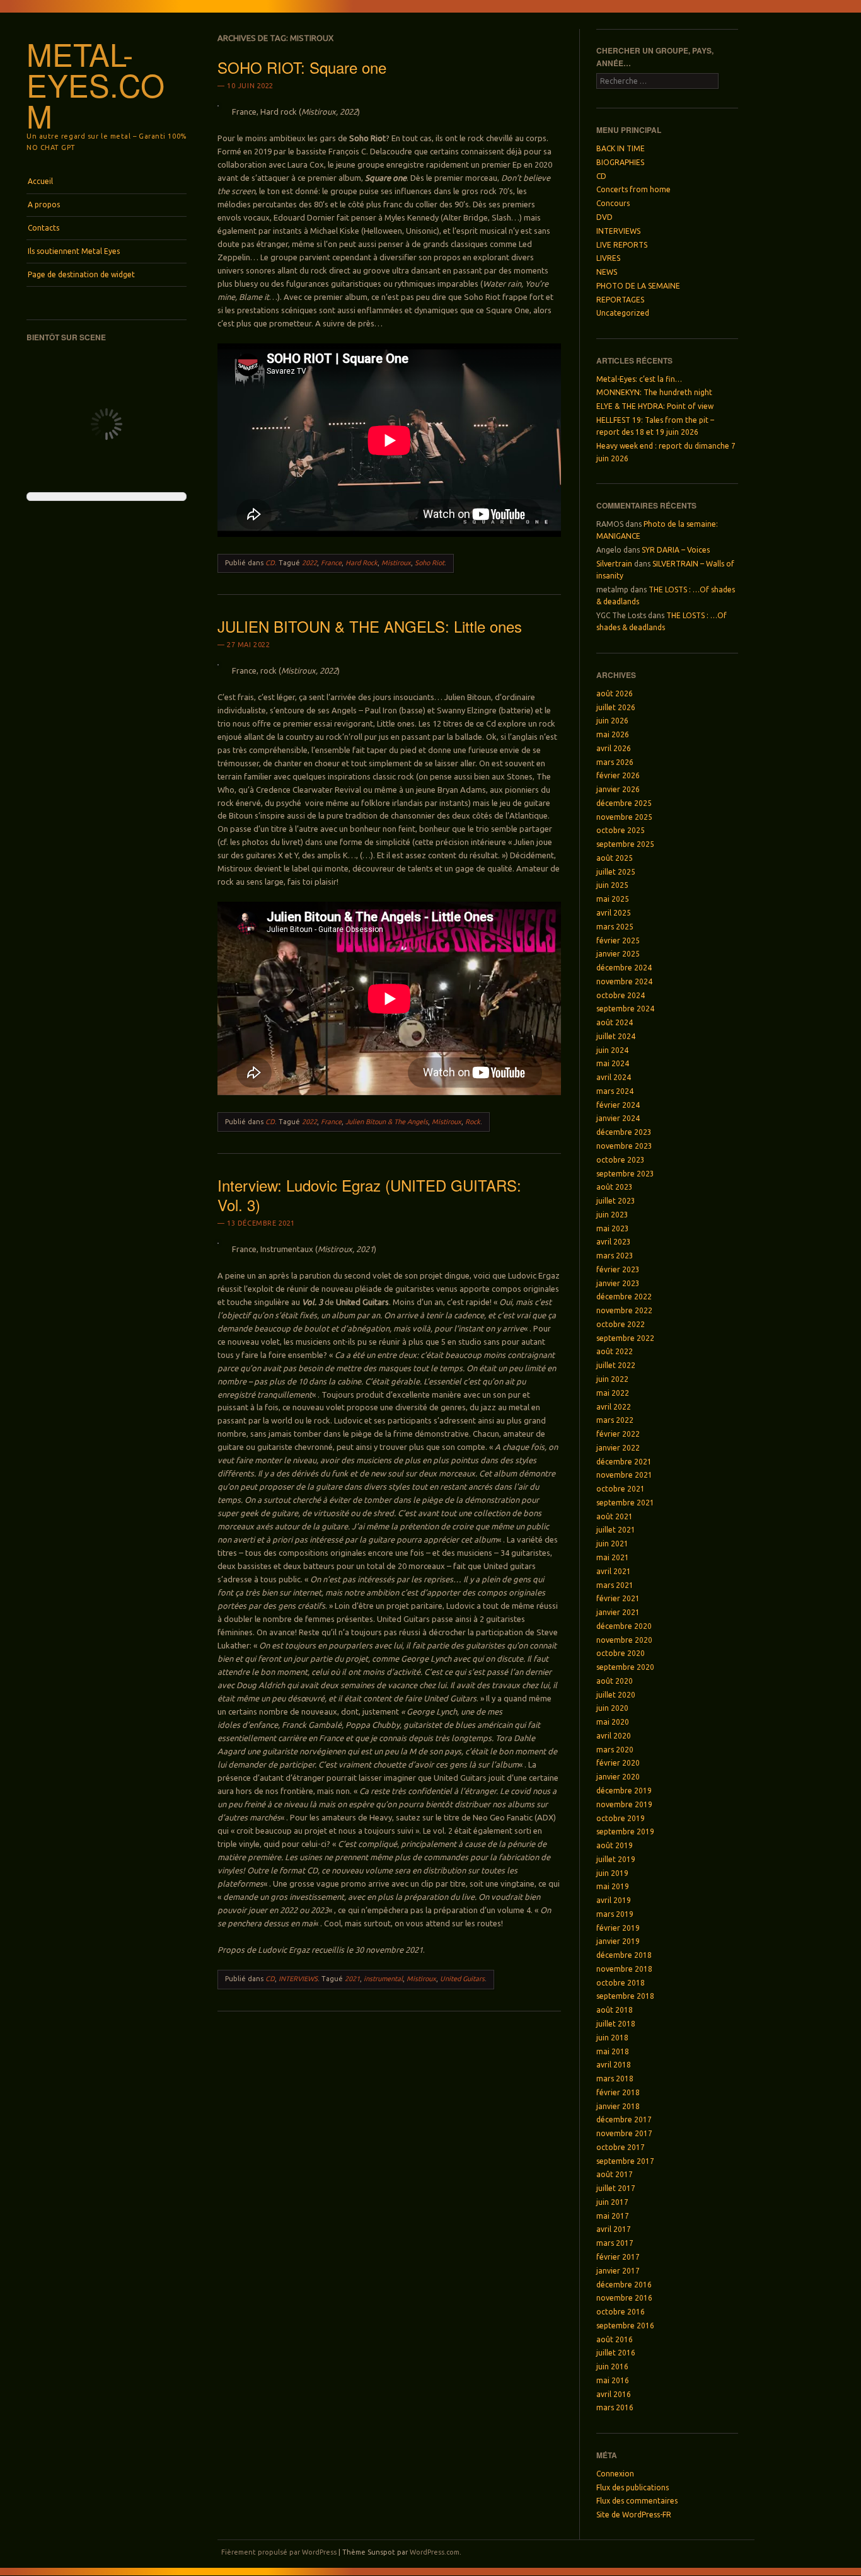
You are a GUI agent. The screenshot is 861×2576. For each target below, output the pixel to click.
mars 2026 (615, 762)
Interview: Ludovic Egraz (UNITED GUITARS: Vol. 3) (369, 1195)
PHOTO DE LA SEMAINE (638, 286)
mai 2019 (613, 1886)
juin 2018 (612, 2038)
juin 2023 (612, 1215)
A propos (44, 204)
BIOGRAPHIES (620, 162)
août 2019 (615, 1845)
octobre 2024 (621, 995)
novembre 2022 (624, 1310)
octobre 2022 (621, 1324)
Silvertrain (614, 564)
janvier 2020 (618, 1777)
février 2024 (618, 1105)
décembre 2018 (624, 1955)
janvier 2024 (618, 1118)
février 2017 (618, 2257)
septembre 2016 (625, 2326)
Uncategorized (623, 313)
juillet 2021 (616, 1530)
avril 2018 (614, 2065)
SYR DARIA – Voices (676, 550)
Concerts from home (633, 189)
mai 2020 (613, 1722)
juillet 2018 (616, 2024)
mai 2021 (613, 1557)
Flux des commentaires (637, 2501)
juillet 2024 (616, 1036)
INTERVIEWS (298, 1979)
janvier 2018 (618, 2106)
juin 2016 (612, 2366)
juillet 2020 (616, 1695)
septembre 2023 (625, 1174)
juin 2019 (612, 1873)
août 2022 (615, 1351)
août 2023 (615, 1187)
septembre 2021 (625, 1503)
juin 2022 (612, 1379)
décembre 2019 (624, 1791)
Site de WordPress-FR (634, 2515)
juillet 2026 (616, 707)
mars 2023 (615, 1256)
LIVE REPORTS (622, 245)
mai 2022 (613, 1393)
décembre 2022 (624, 1297)
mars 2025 (615, 927)
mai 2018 (613, 2051)
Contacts (43, 228)
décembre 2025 (624, 803)
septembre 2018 (625, 1996)
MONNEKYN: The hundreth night (654, 392)
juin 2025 (612, 885)
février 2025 (618, 940)
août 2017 (615, 2174)
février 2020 (618, 1763)
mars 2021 (615, 1585)
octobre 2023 (621, 1160)
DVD (604, 217)
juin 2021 (612, 1544)
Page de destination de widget (81, 274)
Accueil (40, 181)
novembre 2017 (624, 2133)
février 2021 (618, 1598)
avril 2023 (614, 1242)
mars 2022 (615, 1420)
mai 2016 (613, 2380)
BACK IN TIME (621, 148)
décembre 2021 (624, 1462)
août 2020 (615, 1681)
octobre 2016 (621, 2312)
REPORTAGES (620, 300)
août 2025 (615, 858)
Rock (473, 1122)
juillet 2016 (616, 2353)
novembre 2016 (624, 2298)
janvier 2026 (618, 789)
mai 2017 (613, 2216)
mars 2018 (615, 2079)
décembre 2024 (624, 968)
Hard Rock (361, 563)
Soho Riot (430, 563)
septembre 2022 (625, 1338)
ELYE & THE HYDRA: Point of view (655, 406)
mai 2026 (613, 734)
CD (270, 563)
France (331, 563)
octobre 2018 (621, 1983)
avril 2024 (614, 1077)
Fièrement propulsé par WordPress (279, 2552)
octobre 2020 (621, 1653)
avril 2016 (614, 2394)
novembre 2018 (624, 1969)
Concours (613, 203)
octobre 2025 (621, 830)
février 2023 (618, 1269)
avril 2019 (614, 1900)
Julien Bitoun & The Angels (387, 1122)
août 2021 (615, 1516)
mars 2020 (615, 1750)
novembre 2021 (624, 1475)
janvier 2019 (618, 1941)
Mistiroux (396, 563)
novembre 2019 (624, 1804)
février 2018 (618, 2092)
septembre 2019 (625, 1831)
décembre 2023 (624, 1132)
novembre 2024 (624, 981)
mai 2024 (613, 1063)
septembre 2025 (625, 844)
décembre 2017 (624, 2119)
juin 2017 (612, 2202)
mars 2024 (615, 1091)
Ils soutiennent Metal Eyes (74, 251)
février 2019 (618, 1928)
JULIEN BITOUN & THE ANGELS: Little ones (370, 626)
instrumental (383, 1979)
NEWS (607, 272)
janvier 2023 (618, 1283)
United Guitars (462, 1979)
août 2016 (615, 2339)
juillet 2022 (616, 1365)
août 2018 (615, 2010)
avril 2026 (614, 748)
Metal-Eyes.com (95, 84)
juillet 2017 (616, 2188)
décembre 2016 (624, 2285)
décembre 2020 (624, 1626)
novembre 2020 (624, 1640)
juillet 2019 (616, 1859)
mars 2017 (615, 2243)
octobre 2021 (621, 1489)
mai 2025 (613, 899)
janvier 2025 (618, 954)
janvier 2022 (618, 1448)
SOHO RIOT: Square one (302, 67)
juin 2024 (612, 1050)
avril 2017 (614, 2229)
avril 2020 (614, 1736)
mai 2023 (613, 1228)
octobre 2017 (621, 2147)
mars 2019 (615, 1914)
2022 (309, 563)
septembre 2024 (625, 1009)
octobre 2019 (621, 1818)
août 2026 (615, 693)
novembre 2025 (624, 817)
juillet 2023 (616, 1201)
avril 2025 (614, 913)
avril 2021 (614, 1571)
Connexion (615, 2474)
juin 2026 (612, 721)
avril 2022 (614, 1407)
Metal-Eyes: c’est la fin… (639, 379)
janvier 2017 (618, 2271)
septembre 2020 (625, 1667)
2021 (352, 1979)
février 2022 (618, 1434)
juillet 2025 (616, 872)
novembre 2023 (624, 1146)
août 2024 (615, 1022)
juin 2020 (612, 1708)
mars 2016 (615, 2407)
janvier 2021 (618, 1612)
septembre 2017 (625, 2161)
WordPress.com (435, 2552)
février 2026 (618, 775)
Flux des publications (633, 2487)
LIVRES (608, 258)
